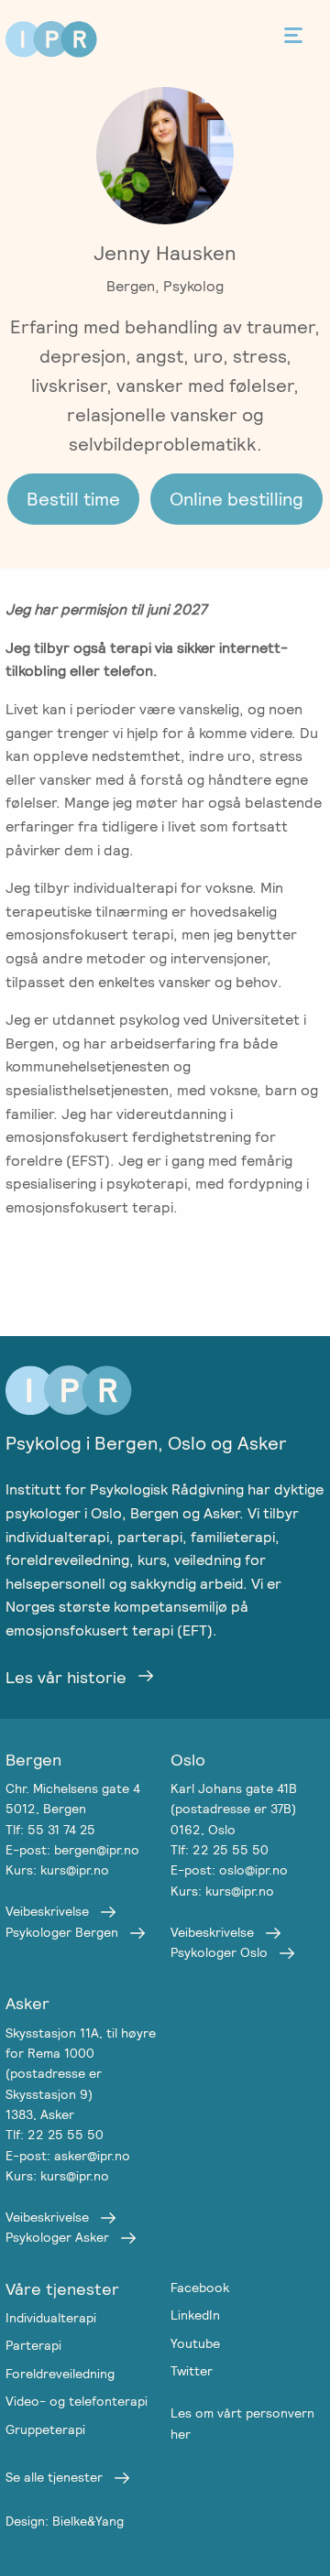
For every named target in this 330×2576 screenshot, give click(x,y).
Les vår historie (66, 1677)
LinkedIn (195, 2315)
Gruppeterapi (45, 2429)
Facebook (200, 2288)
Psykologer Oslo (219, 1952)
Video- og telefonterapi (77, 2401)
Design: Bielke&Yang (65, 2521)
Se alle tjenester (54, 2477)
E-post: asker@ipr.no (68, 2156)
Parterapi (33, 2345)
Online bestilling (236, 499)
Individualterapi (51, 2318)
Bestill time (73, 499)
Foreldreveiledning (60, 2374)
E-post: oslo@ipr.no (229, 1870)
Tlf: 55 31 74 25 (50, 1830)
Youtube (195, 2343)
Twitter (192, 2371)
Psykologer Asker (57, 2237)
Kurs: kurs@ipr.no (57, 1870)
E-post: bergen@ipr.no (72, 1850)
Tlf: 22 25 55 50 (220, 1850)
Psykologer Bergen (62, 1932)
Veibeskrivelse (47, 1911)
